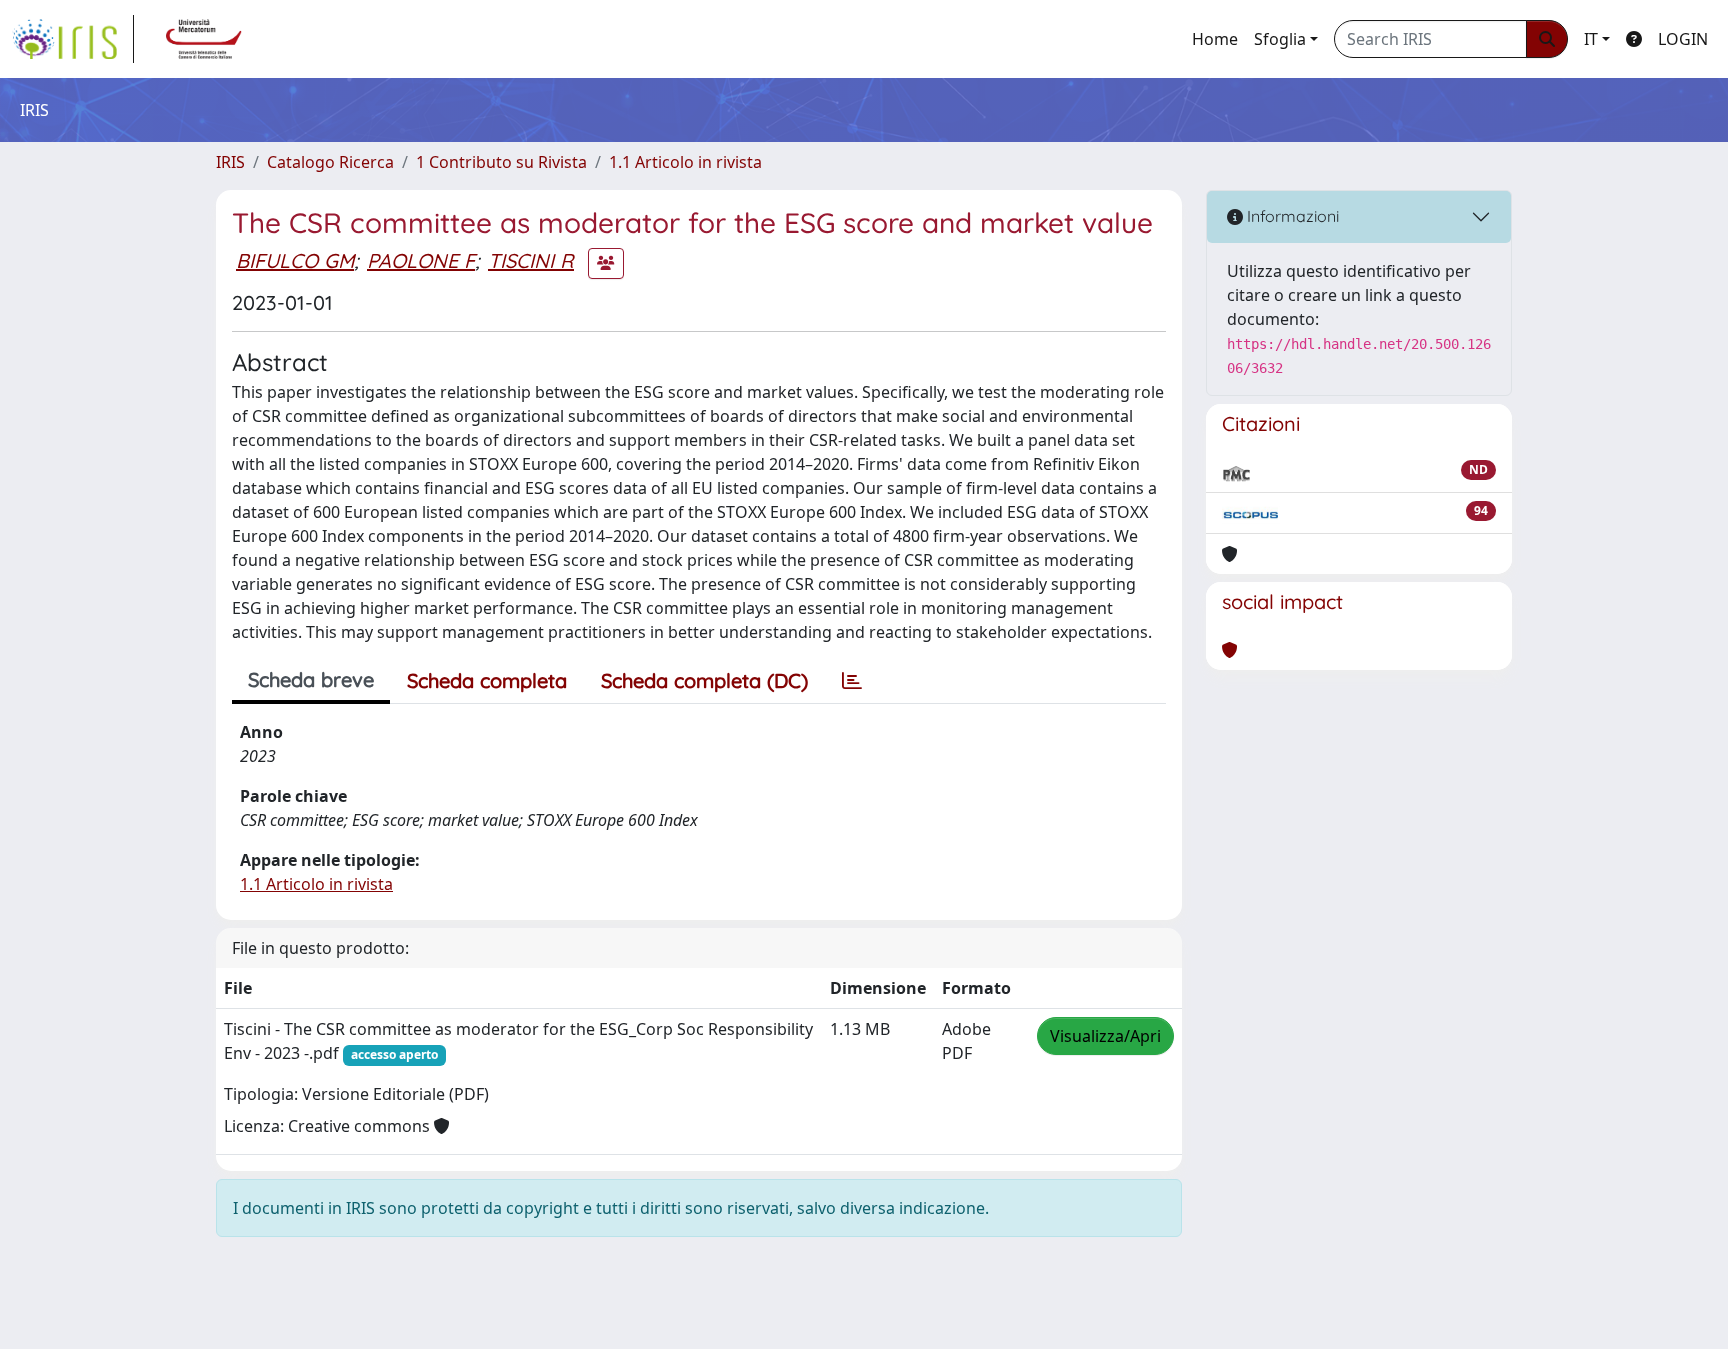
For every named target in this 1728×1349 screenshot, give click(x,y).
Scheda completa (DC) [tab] (704, 680)
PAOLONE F (421, 260)
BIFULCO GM (295, 260)
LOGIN (1683, 39)
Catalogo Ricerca (330, 162)
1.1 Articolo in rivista (685, 162)
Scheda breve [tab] (311, 679)
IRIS (230, 162)
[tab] (852, 681)
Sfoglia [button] (1280, 39)
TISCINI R (531, 260)
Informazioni (1291, 216)
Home (1215, 39)
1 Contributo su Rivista (501, 162)
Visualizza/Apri (1105, 1036)
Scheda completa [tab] (487, 680)
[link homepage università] (204, 39)
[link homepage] (73, 39)
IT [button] (1591, 39)
